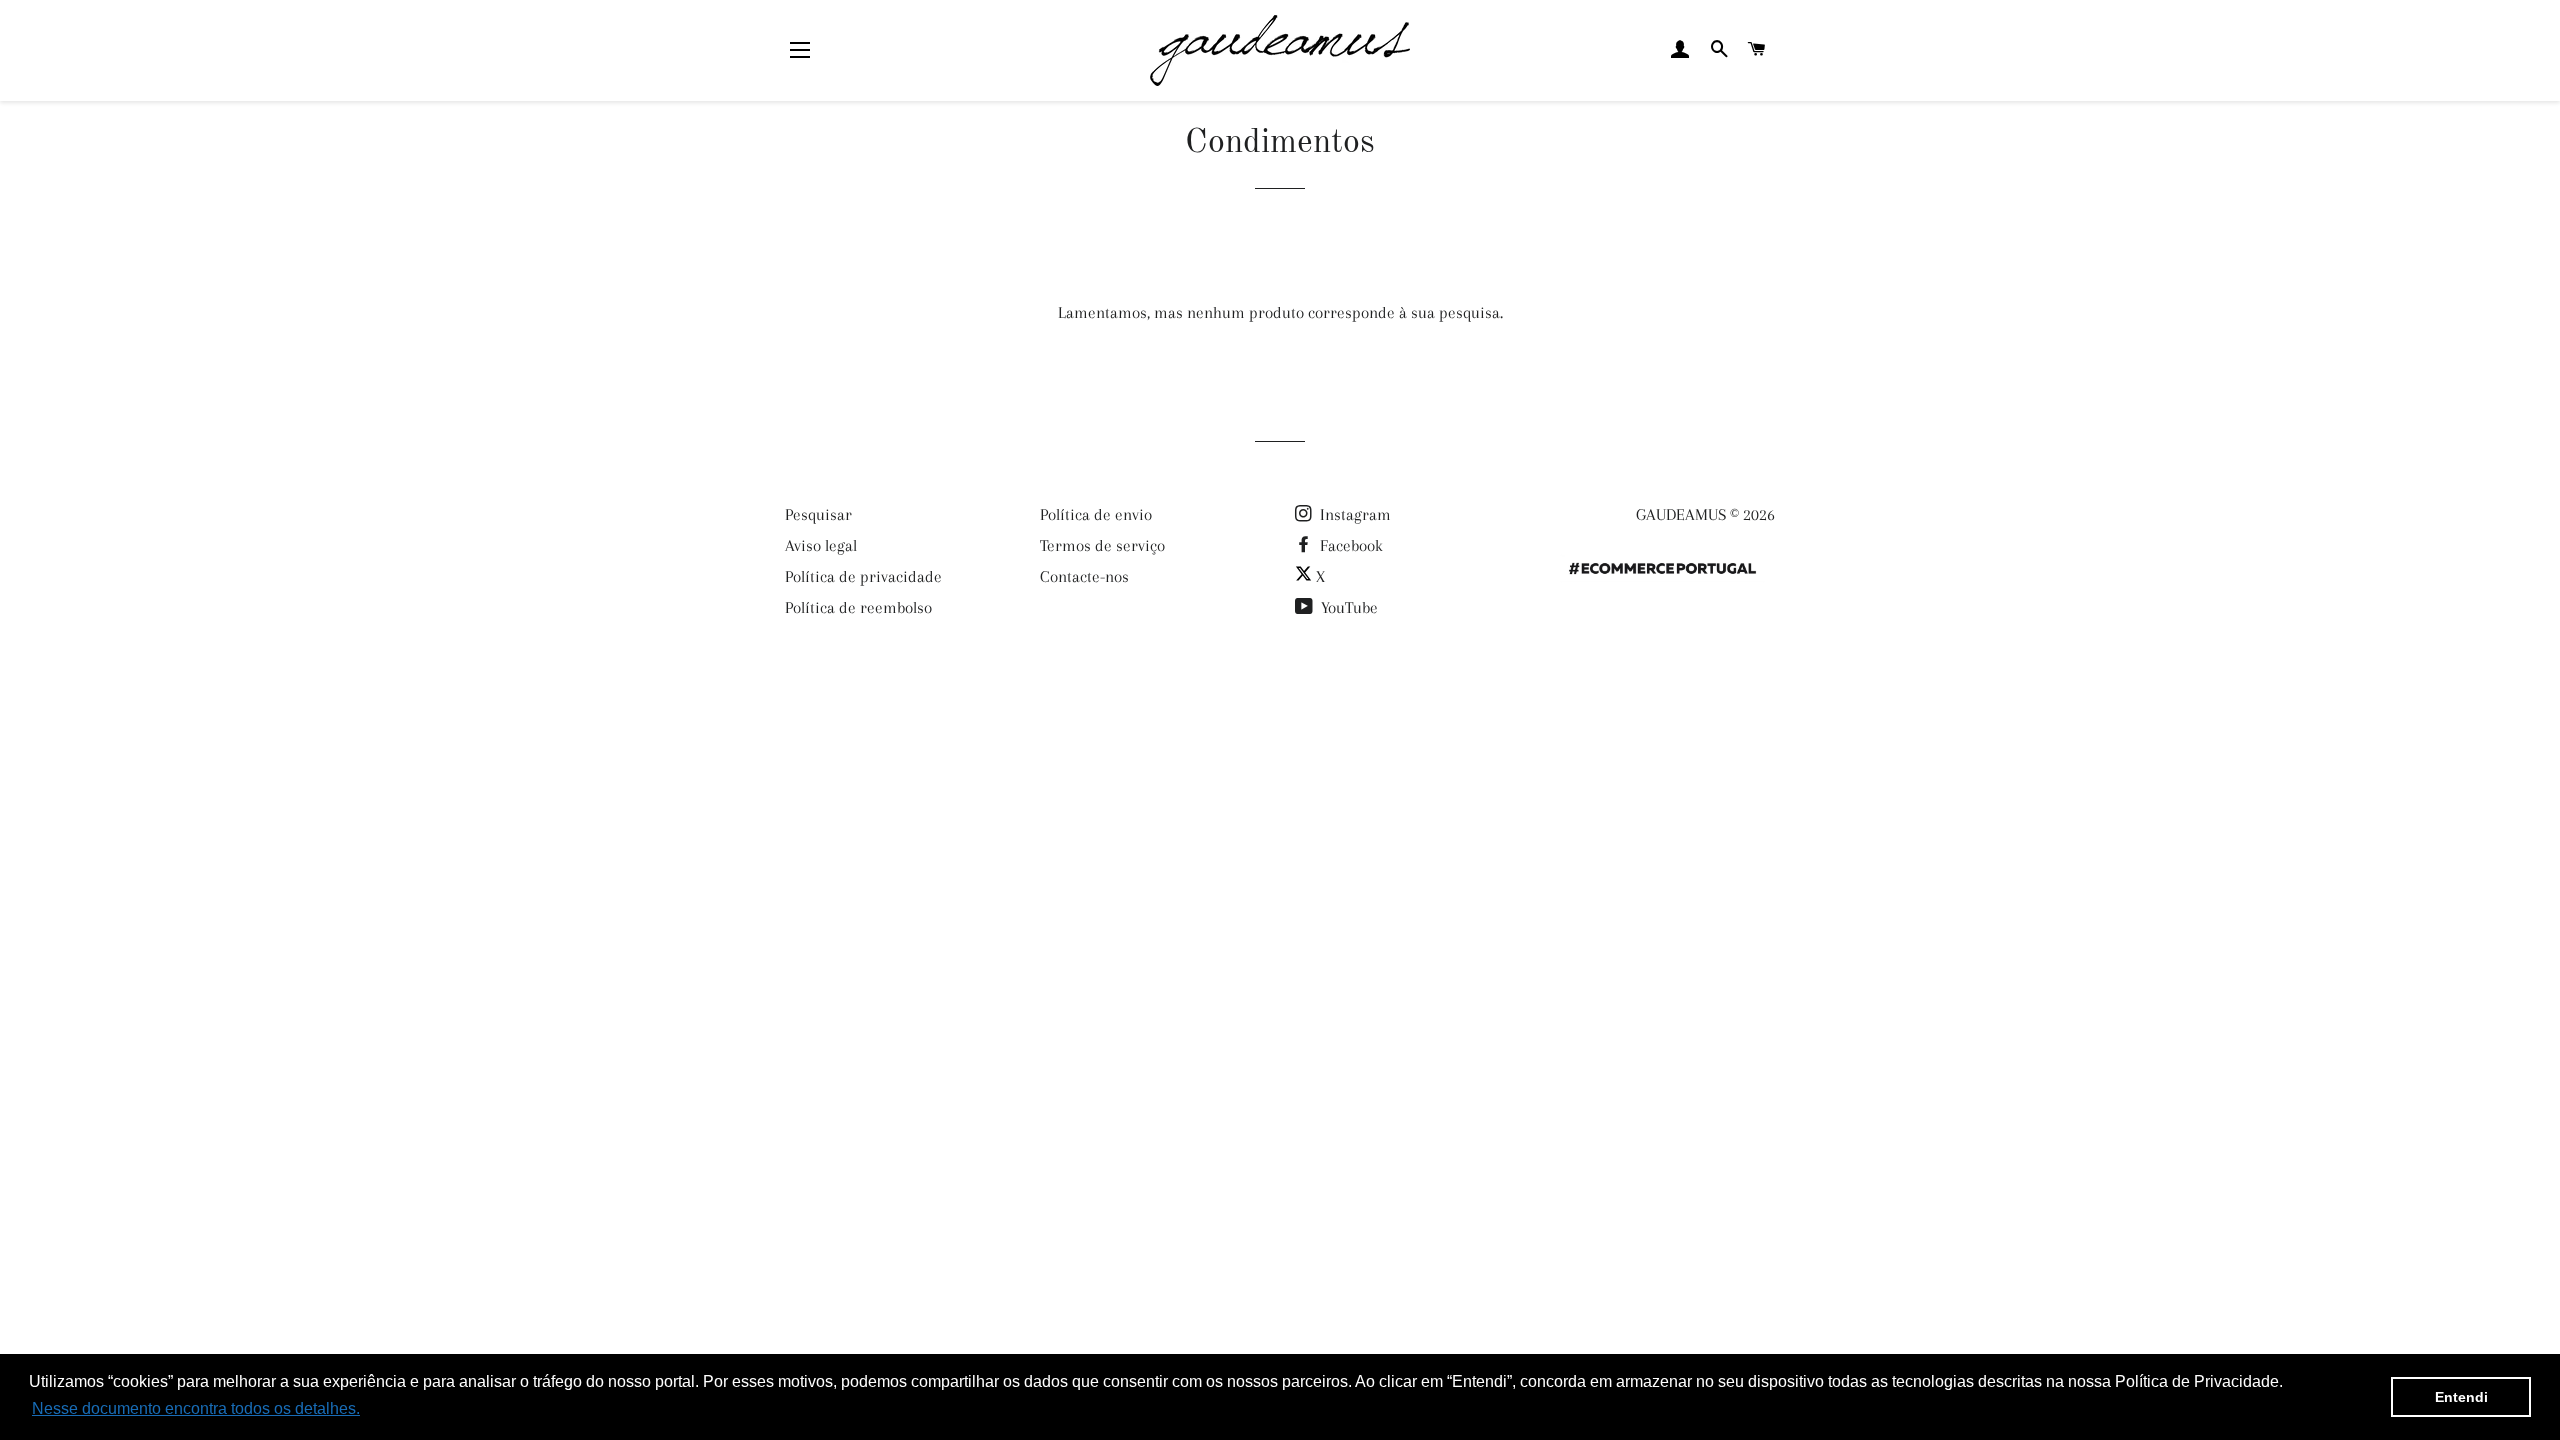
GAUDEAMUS (1681, 514)
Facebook (1349, 545)
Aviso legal (821, 545)
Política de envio (1096, 514)
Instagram (1353, 514)
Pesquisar (818, 514)
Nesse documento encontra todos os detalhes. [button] (196, 1408)
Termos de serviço (1102, 545)
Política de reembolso (858, 607)
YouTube (1347, 607)
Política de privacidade (863, 576)
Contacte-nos (1084, 576)
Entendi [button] (2461, 1397)
